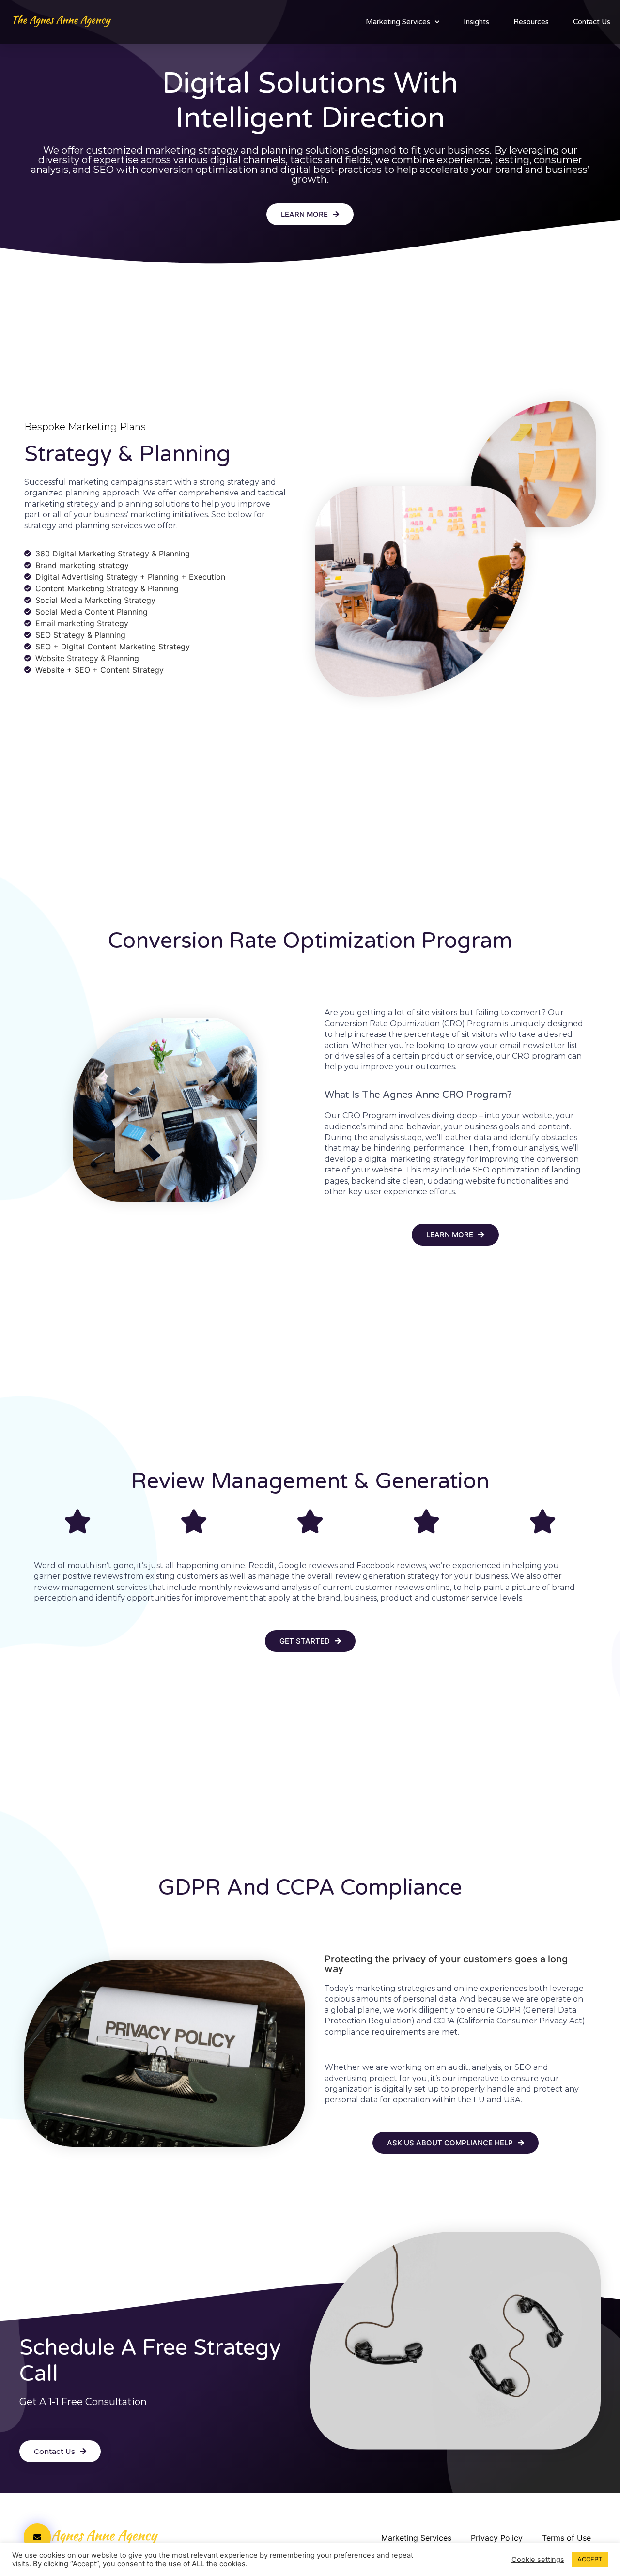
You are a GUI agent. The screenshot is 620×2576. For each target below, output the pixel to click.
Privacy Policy (497, 2538)
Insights (476, 22)
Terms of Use (566, 2538)
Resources (531, 22)
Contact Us (592, 22)
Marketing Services (398, 22)
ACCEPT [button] (590, 2559)
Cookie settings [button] (538, 2560)
